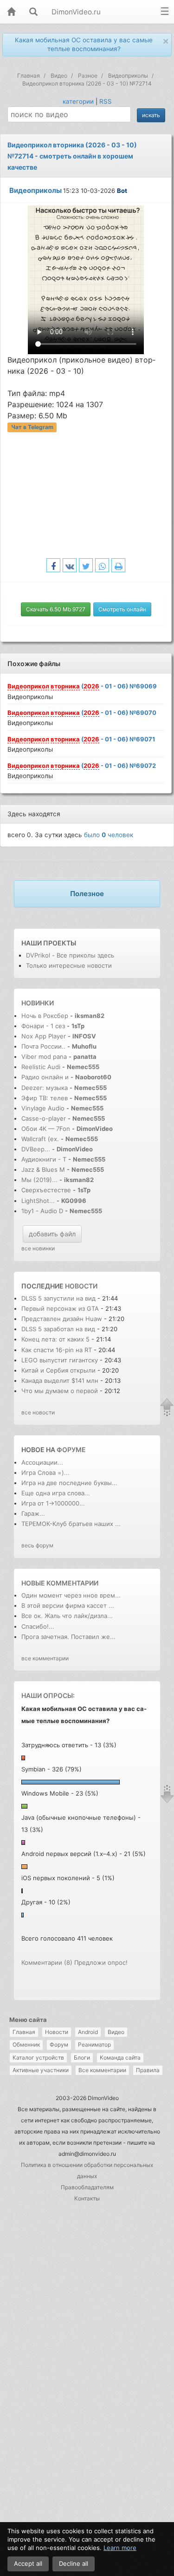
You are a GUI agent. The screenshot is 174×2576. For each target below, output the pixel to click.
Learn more (120, 2548)
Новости (57, 2032)
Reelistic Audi (41, 1067)
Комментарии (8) (47, 1962)
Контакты (87, 2198)
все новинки (38, 1248)
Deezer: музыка (45, 1088)
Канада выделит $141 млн (60, 1380)
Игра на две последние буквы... (69, 1483)
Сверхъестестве (46, 1190)
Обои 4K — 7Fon (46, 1129)
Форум (59, 2044)
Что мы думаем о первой (61, 1391)
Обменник (26, 2044)
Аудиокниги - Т (44, 1159)
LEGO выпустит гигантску (60, 1360)
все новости (38, 1412)
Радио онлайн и (45, 1077)
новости (81, 1286)
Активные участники (41, 2070)
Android (88, 2032)
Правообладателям (87, 2187)
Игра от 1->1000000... (53, 1503)
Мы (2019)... (39, 1180)
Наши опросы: (48, 1695)
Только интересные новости (69, 965)
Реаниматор (94, 2044)
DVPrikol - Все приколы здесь (70, 955)
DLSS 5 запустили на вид (58, 1298)
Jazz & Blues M (43, 1169)
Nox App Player (44, 1036)
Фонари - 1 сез (43, 1026)
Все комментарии (102, 2070)
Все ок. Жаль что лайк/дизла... (67, 1616)
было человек (109, 835)
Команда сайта (120, 2057)
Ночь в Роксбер (45, 1016)
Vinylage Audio (43, 1108)
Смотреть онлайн (122, 609)
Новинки (38, 1003)
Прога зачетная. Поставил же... (68, 1637)
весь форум (37, 1545)
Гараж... (33, 1513)
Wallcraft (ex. (40, 1139)
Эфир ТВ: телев (45, 1098)
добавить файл (52, 1234)
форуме (71, 1450)
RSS (106, 101)
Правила (148, 2070)
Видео (116, 2032)
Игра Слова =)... (45, 1473)
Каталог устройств (38, 2057)
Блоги (82, 2057)
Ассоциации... (42, 1462)
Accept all (28, 2563)
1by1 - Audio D (42, 1211)
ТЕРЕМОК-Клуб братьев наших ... (71, 1524)
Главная (24, 2032)
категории (78, 101)
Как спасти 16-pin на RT (57, 1350)
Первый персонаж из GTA (61, 1308)
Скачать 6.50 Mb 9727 (56, 609)
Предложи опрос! (101, 1962)
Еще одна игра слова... (56, 1493)
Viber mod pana (44, 1057)
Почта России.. (43, 1046)
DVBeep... (36, 1149)
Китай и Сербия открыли (59, 1370)
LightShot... (38, 1201)
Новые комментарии (60, 1583)
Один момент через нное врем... (71, 1595)
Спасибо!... (38, 1626)
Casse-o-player (44, 1118)
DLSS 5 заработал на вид (58, 1329)
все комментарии (45, 1658)
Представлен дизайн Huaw (62, 1319)
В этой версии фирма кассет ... (68, 1605)
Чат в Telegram (32, 427)
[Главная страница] (11, 12)
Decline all (74, 2563)
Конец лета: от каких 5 (56, 1339)
